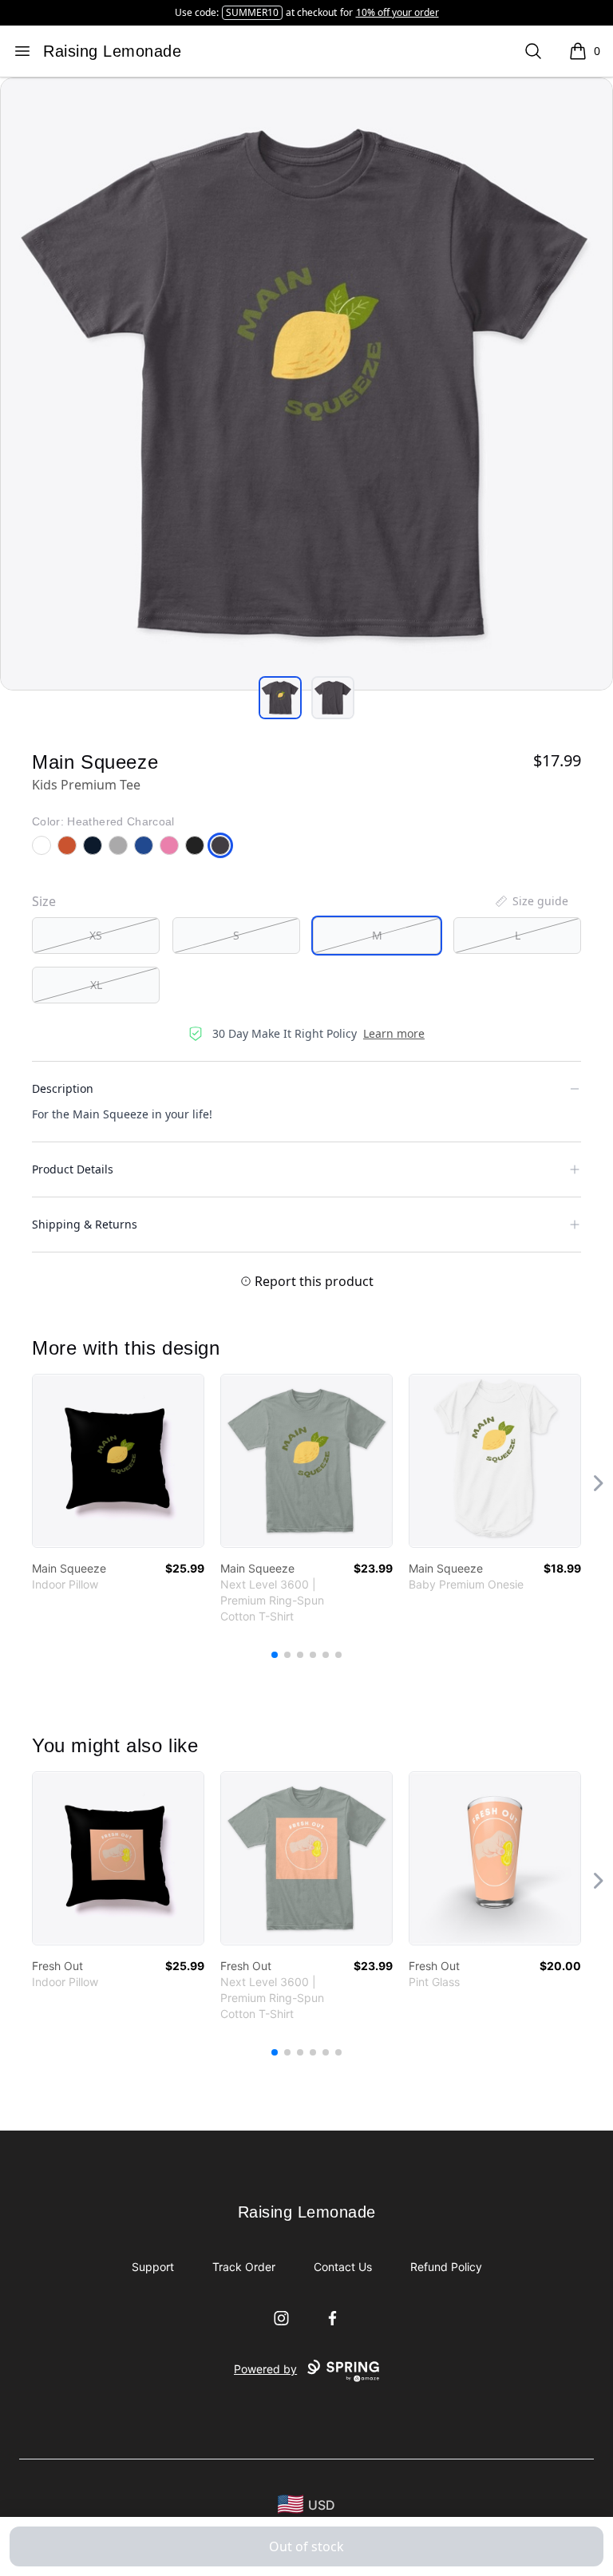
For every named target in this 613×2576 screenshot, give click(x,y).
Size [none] (44, 901)
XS (96, 935)
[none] (531, 901)
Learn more (394, 1033)
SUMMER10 (252, 12)
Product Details (73, 1169)
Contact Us (343, 2267)
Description (63, 1088)
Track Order (244, 2267)
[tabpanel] (306, 384)
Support (153, 2267)
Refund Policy (446, 2267)
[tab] (280, 698)
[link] (118, 1461)
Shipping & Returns (85, 1224)
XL (96, 985)
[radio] (96, 936)
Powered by (265, 2369)
